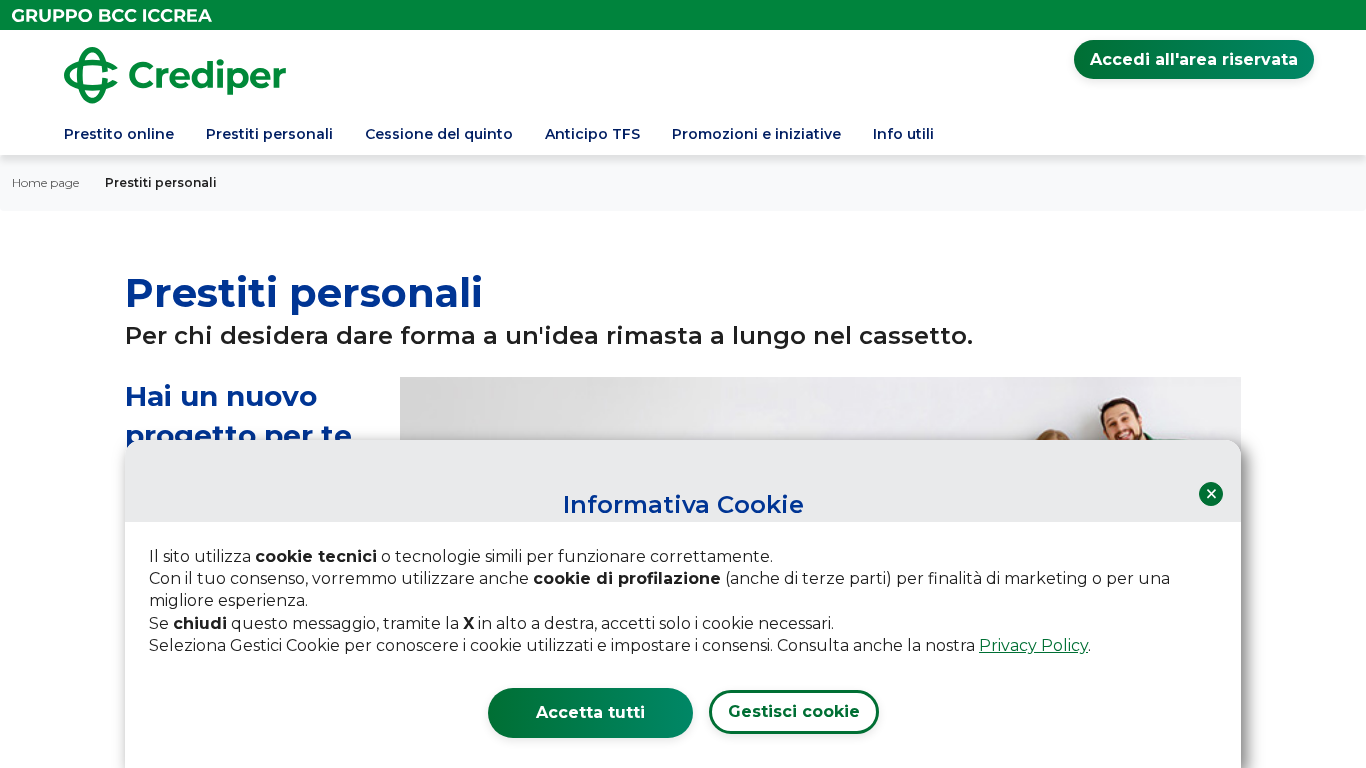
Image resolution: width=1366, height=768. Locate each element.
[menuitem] (119, 137)
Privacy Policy (1033, 645)
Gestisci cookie (794, 711)
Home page (45, 182)
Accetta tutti (590, 712)
